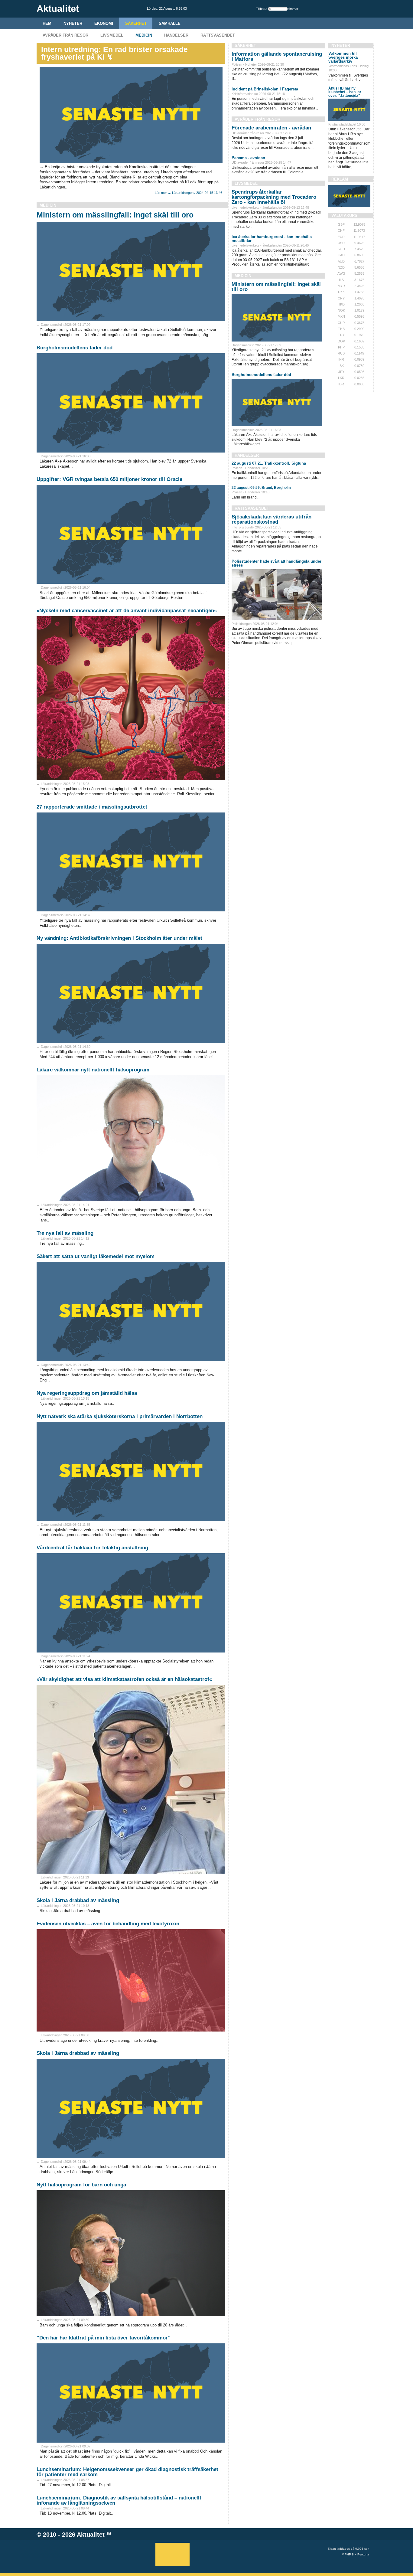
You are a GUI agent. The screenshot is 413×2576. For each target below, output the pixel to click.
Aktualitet (91, 2535)
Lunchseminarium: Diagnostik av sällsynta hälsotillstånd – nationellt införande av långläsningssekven (119, 2500)
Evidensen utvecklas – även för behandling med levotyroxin (108, 1924)
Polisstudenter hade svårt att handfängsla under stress (276, 563)
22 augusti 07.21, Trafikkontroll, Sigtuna (269, 463)
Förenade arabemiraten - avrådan (271, 128)
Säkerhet (136, 23)
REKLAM (340, 179)
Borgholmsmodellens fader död (75, 348)
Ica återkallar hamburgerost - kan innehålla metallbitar (272, 239)
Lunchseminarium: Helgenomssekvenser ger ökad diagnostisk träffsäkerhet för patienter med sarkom (127, 2472)
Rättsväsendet (218, 35)
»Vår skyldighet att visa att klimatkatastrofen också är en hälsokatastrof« (124, 1679)
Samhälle (170, 23)
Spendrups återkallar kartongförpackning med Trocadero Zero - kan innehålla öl (274, 197)
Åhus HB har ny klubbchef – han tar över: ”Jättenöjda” (345, 92)
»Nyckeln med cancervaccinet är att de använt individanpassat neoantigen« (127, 611)
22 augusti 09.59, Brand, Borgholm (261, 488)
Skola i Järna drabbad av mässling (78, 1900)
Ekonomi (104, 23)
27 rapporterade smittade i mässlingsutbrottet (92, 807)
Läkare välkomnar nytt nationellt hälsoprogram (93, 1070)
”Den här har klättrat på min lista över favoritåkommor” (104, 2338)
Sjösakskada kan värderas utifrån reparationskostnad (272, 519)
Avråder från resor (65, 35)
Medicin (144, 35)
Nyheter (73, 23)
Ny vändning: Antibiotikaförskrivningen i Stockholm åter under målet (119, 938)
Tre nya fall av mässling (65, 1233)
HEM (47, 23)
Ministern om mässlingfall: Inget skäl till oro (115, 215)
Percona (363, 2554)
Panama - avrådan (248, 158)
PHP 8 (349, 2554)
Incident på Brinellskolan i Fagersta (265, 89)
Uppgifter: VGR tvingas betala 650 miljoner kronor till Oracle (109, 479)
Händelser (176, 35)
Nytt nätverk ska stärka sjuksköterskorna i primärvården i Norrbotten (120, 1416)
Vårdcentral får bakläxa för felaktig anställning (92, 1548)
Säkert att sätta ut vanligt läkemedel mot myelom (96, 1256)
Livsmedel (112, 35)
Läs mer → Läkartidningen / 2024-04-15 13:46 (189, 193)
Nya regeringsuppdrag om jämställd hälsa (87, 1393)
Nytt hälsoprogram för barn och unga (81, 2185)
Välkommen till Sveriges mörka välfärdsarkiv (343, 57)
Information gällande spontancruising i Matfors (277, 57)
